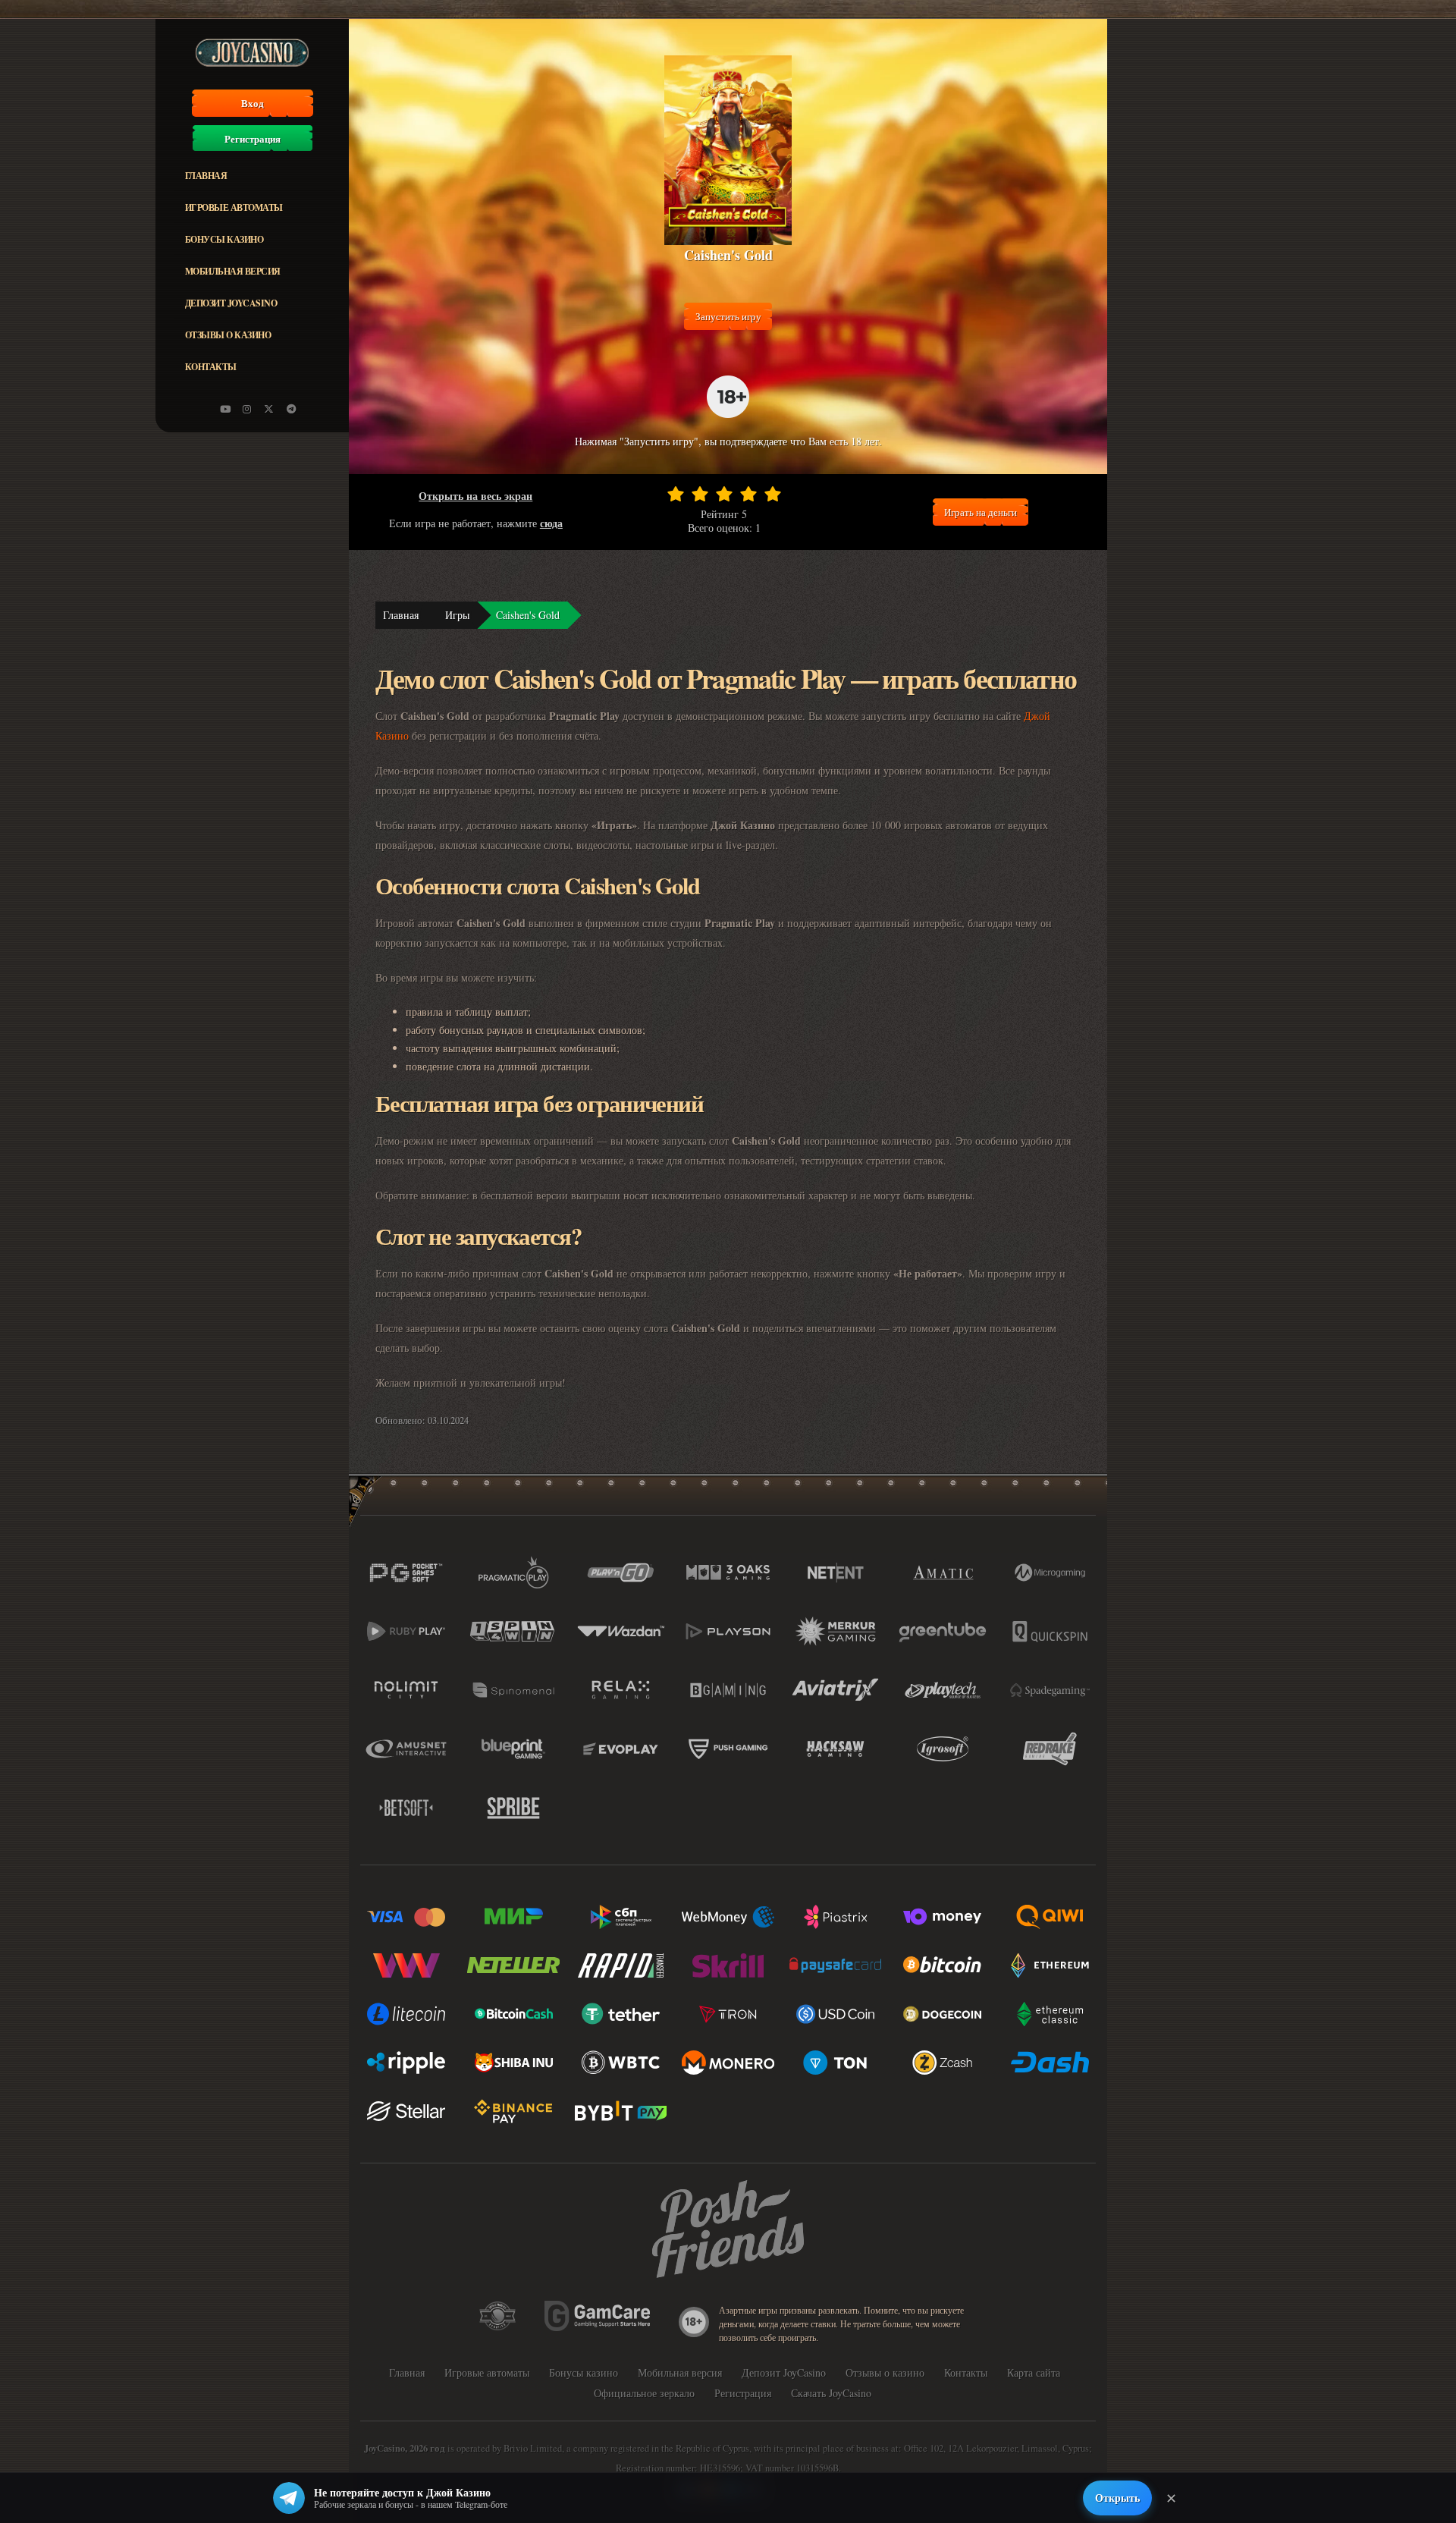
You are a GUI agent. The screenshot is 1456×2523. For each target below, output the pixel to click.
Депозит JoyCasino (231, 303)
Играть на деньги (981, 512)
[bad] (676, 494)
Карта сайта (1034, 2372)
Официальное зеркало (644, 2393)
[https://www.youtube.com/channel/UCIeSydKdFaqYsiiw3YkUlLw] (225, 409)
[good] (748, 494)
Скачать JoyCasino (831, 2393)
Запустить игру (728, 316)
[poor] (700, 494)
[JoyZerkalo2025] (291, 409)
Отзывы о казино (228, 335)
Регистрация (253, 139)
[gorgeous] (773, 494)
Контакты (211, 367)
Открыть (1117, 2498)
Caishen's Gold (528, 615)
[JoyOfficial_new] (269, 409)
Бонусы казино (224, 239)
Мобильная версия (233, 271)
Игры (457, 615)
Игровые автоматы (234, 207)
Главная (206, 176)
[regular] (724, 494)
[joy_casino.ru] (247, 409)
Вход (253, 103)
